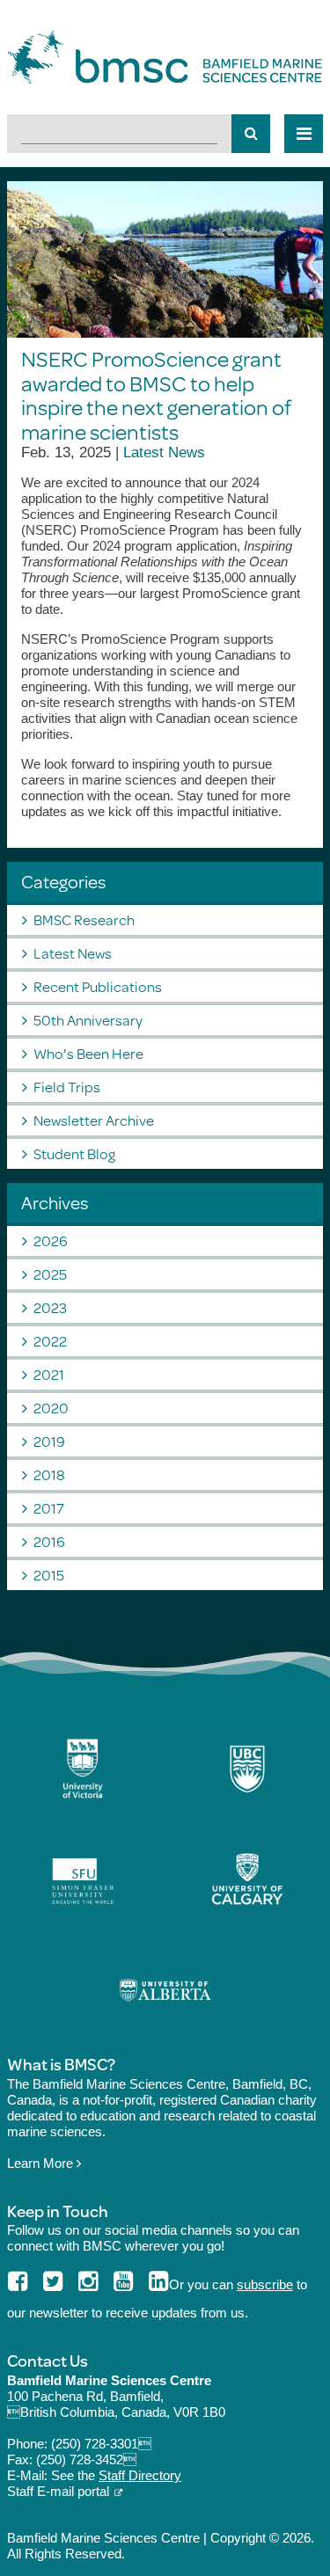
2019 (49, 1441)
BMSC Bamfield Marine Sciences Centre (165, 57)
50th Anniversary (88, 1020)
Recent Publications (98, 986)
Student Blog (74, 1153)
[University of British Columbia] (247, 1769)
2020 (51, 1408)
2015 (49, 1575)
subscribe (265, 2284)
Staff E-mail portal (58, 2491)
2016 (49, 1541)
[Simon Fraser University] (83, 1879)
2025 (50, 1274)
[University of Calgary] (247, 1879)
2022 (50, 1341)
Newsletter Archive (94, 1120)
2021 (49, 1374)
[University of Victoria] (83, 1769)
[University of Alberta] (165, 1990)
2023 (50, 1307)
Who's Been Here (88, 1053)
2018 (49, 1474)
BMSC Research (84, 919)
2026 (51, 1241)
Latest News (164, 452)
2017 (49, 1508)
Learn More (42, 2163)
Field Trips (67, 1087)
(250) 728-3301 (101, 2444)
